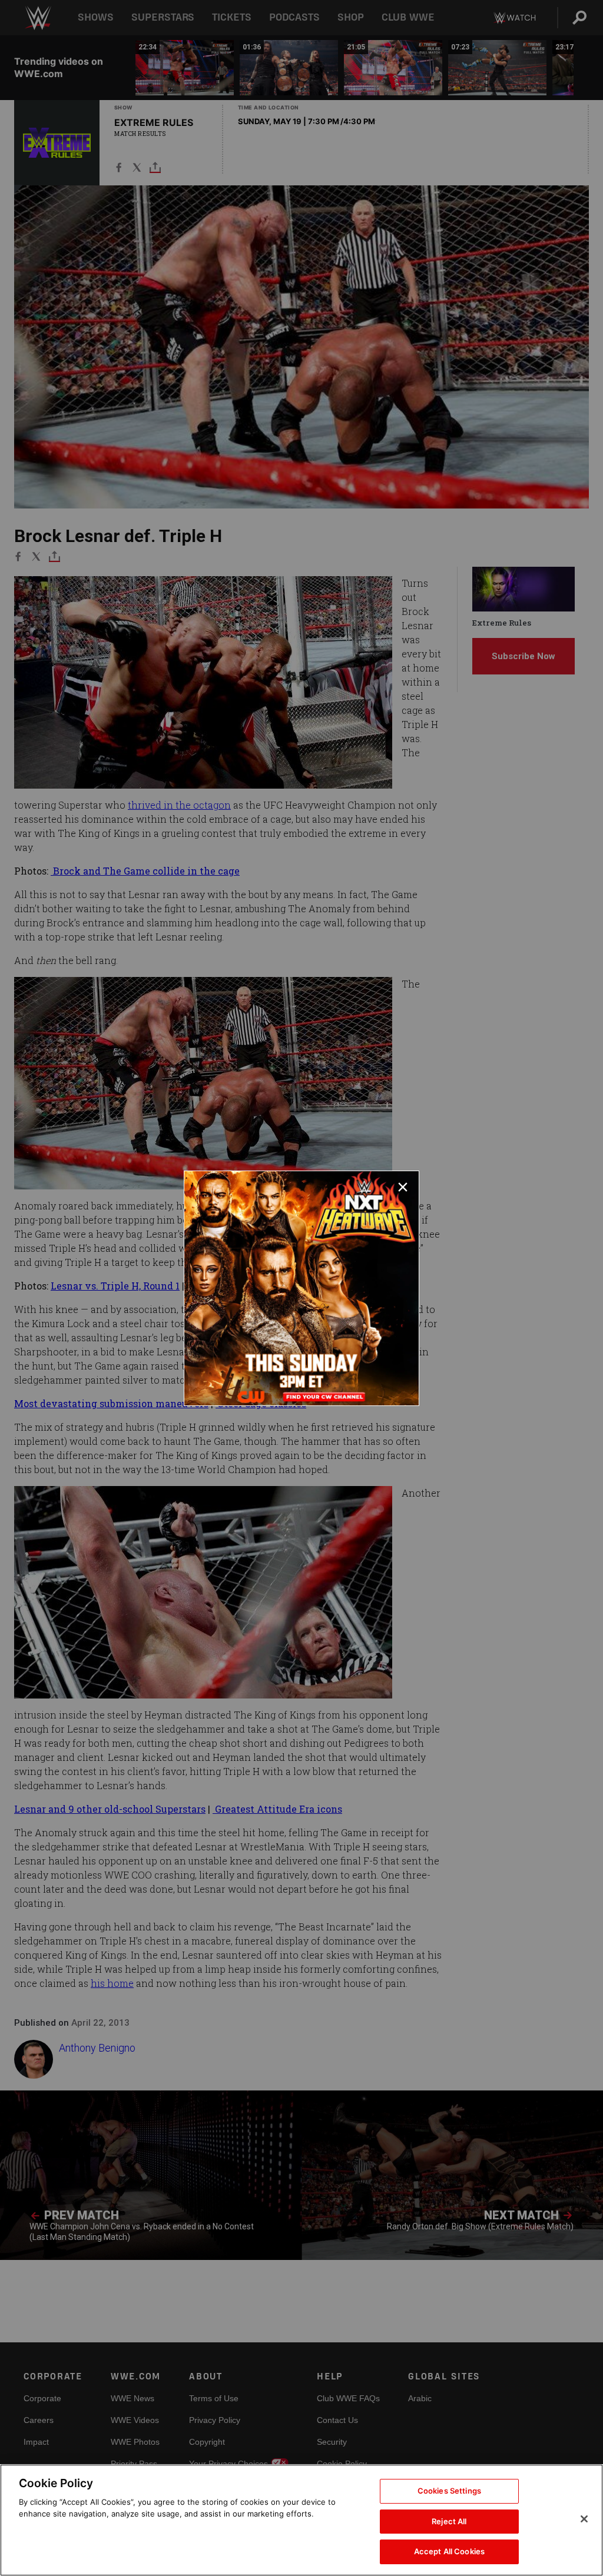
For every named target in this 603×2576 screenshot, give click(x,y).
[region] (301, 2520)
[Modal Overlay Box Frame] (301, 1288)
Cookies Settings (449, 2491)
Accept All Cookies (449, 2551)
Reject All (449, 2521)
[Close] (584, 2519)
